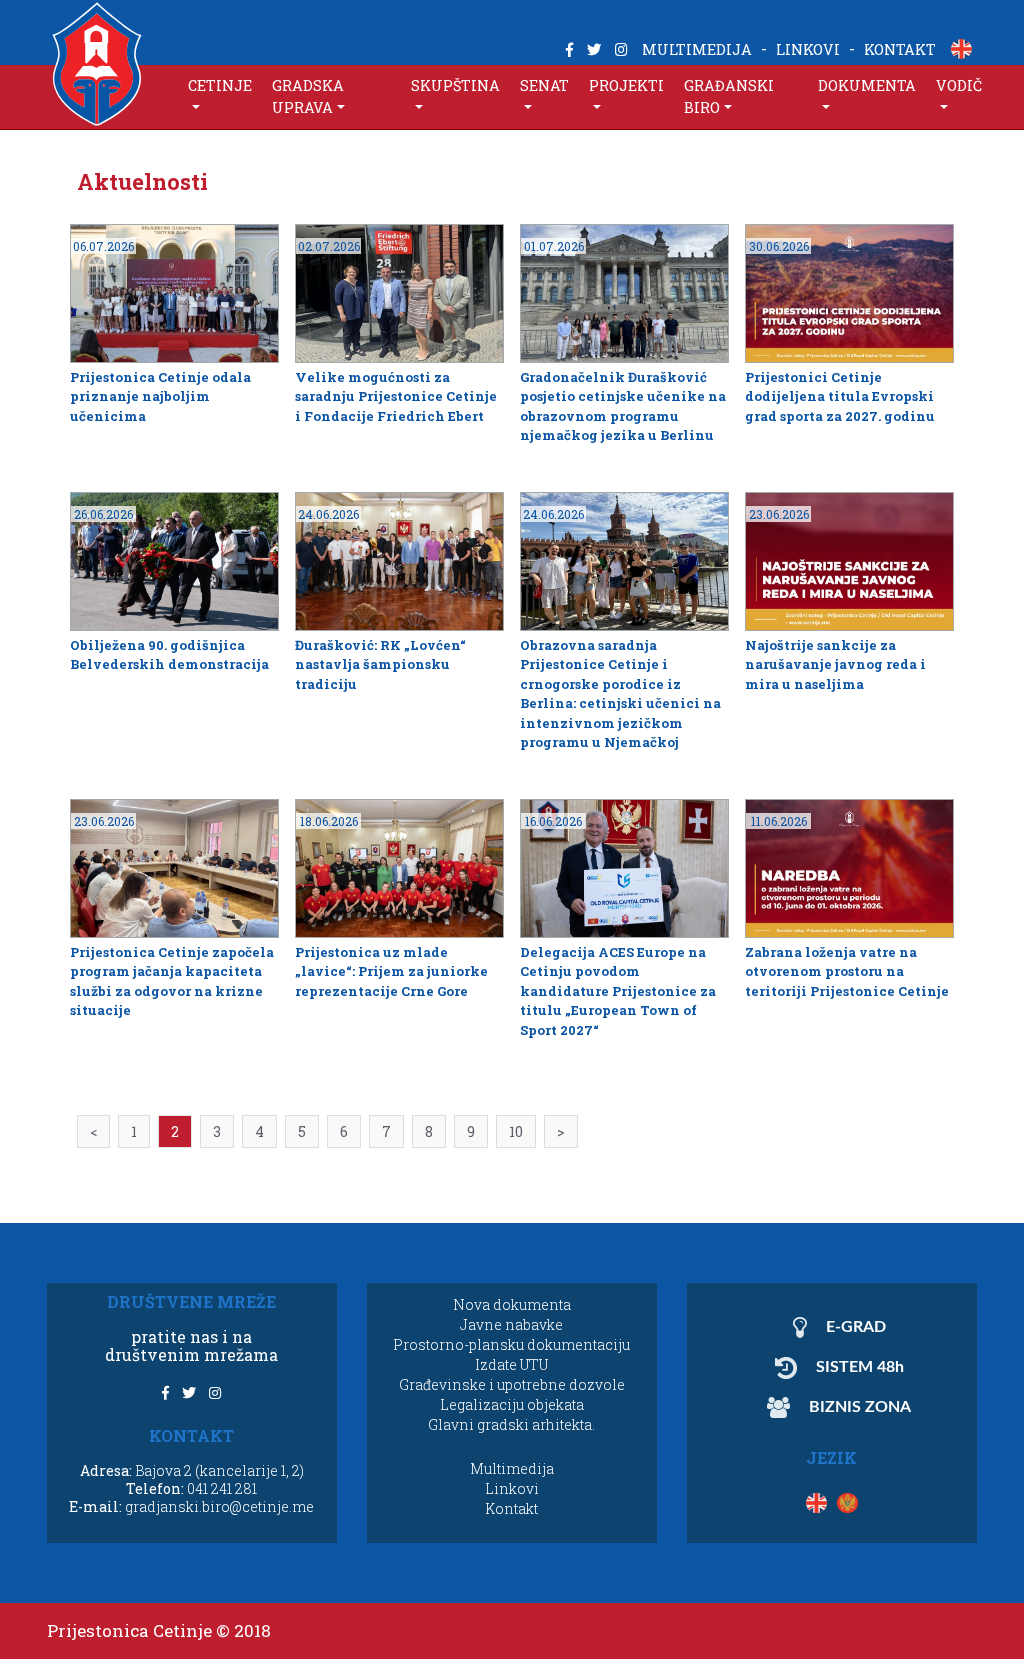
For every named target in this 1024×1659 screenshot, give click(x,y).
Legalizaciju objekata (512, 1404)
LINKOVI (808, 49)
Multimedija (512, 1468)
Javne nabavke (511, 1324)
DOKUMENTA (867, 85)
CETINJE (220, 85)
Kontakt (511, 1508)
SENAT (544, 85)
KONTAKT (900, 49)
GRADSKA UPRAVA (308, 96)
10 (516, 1131)
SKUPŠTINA (455, 85)
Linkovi (512, 1488)
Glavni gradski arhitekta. (511, 1424)
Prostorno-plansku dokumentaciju (511, 1344)
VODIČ (959, 85)
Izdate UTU (511, 1364)
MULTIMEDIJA (697, 49)
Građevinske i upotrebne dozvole (512, 1384)
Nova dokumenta (512, 1304)
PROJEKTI (626, 85)
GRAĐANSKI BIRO (729, 96)
